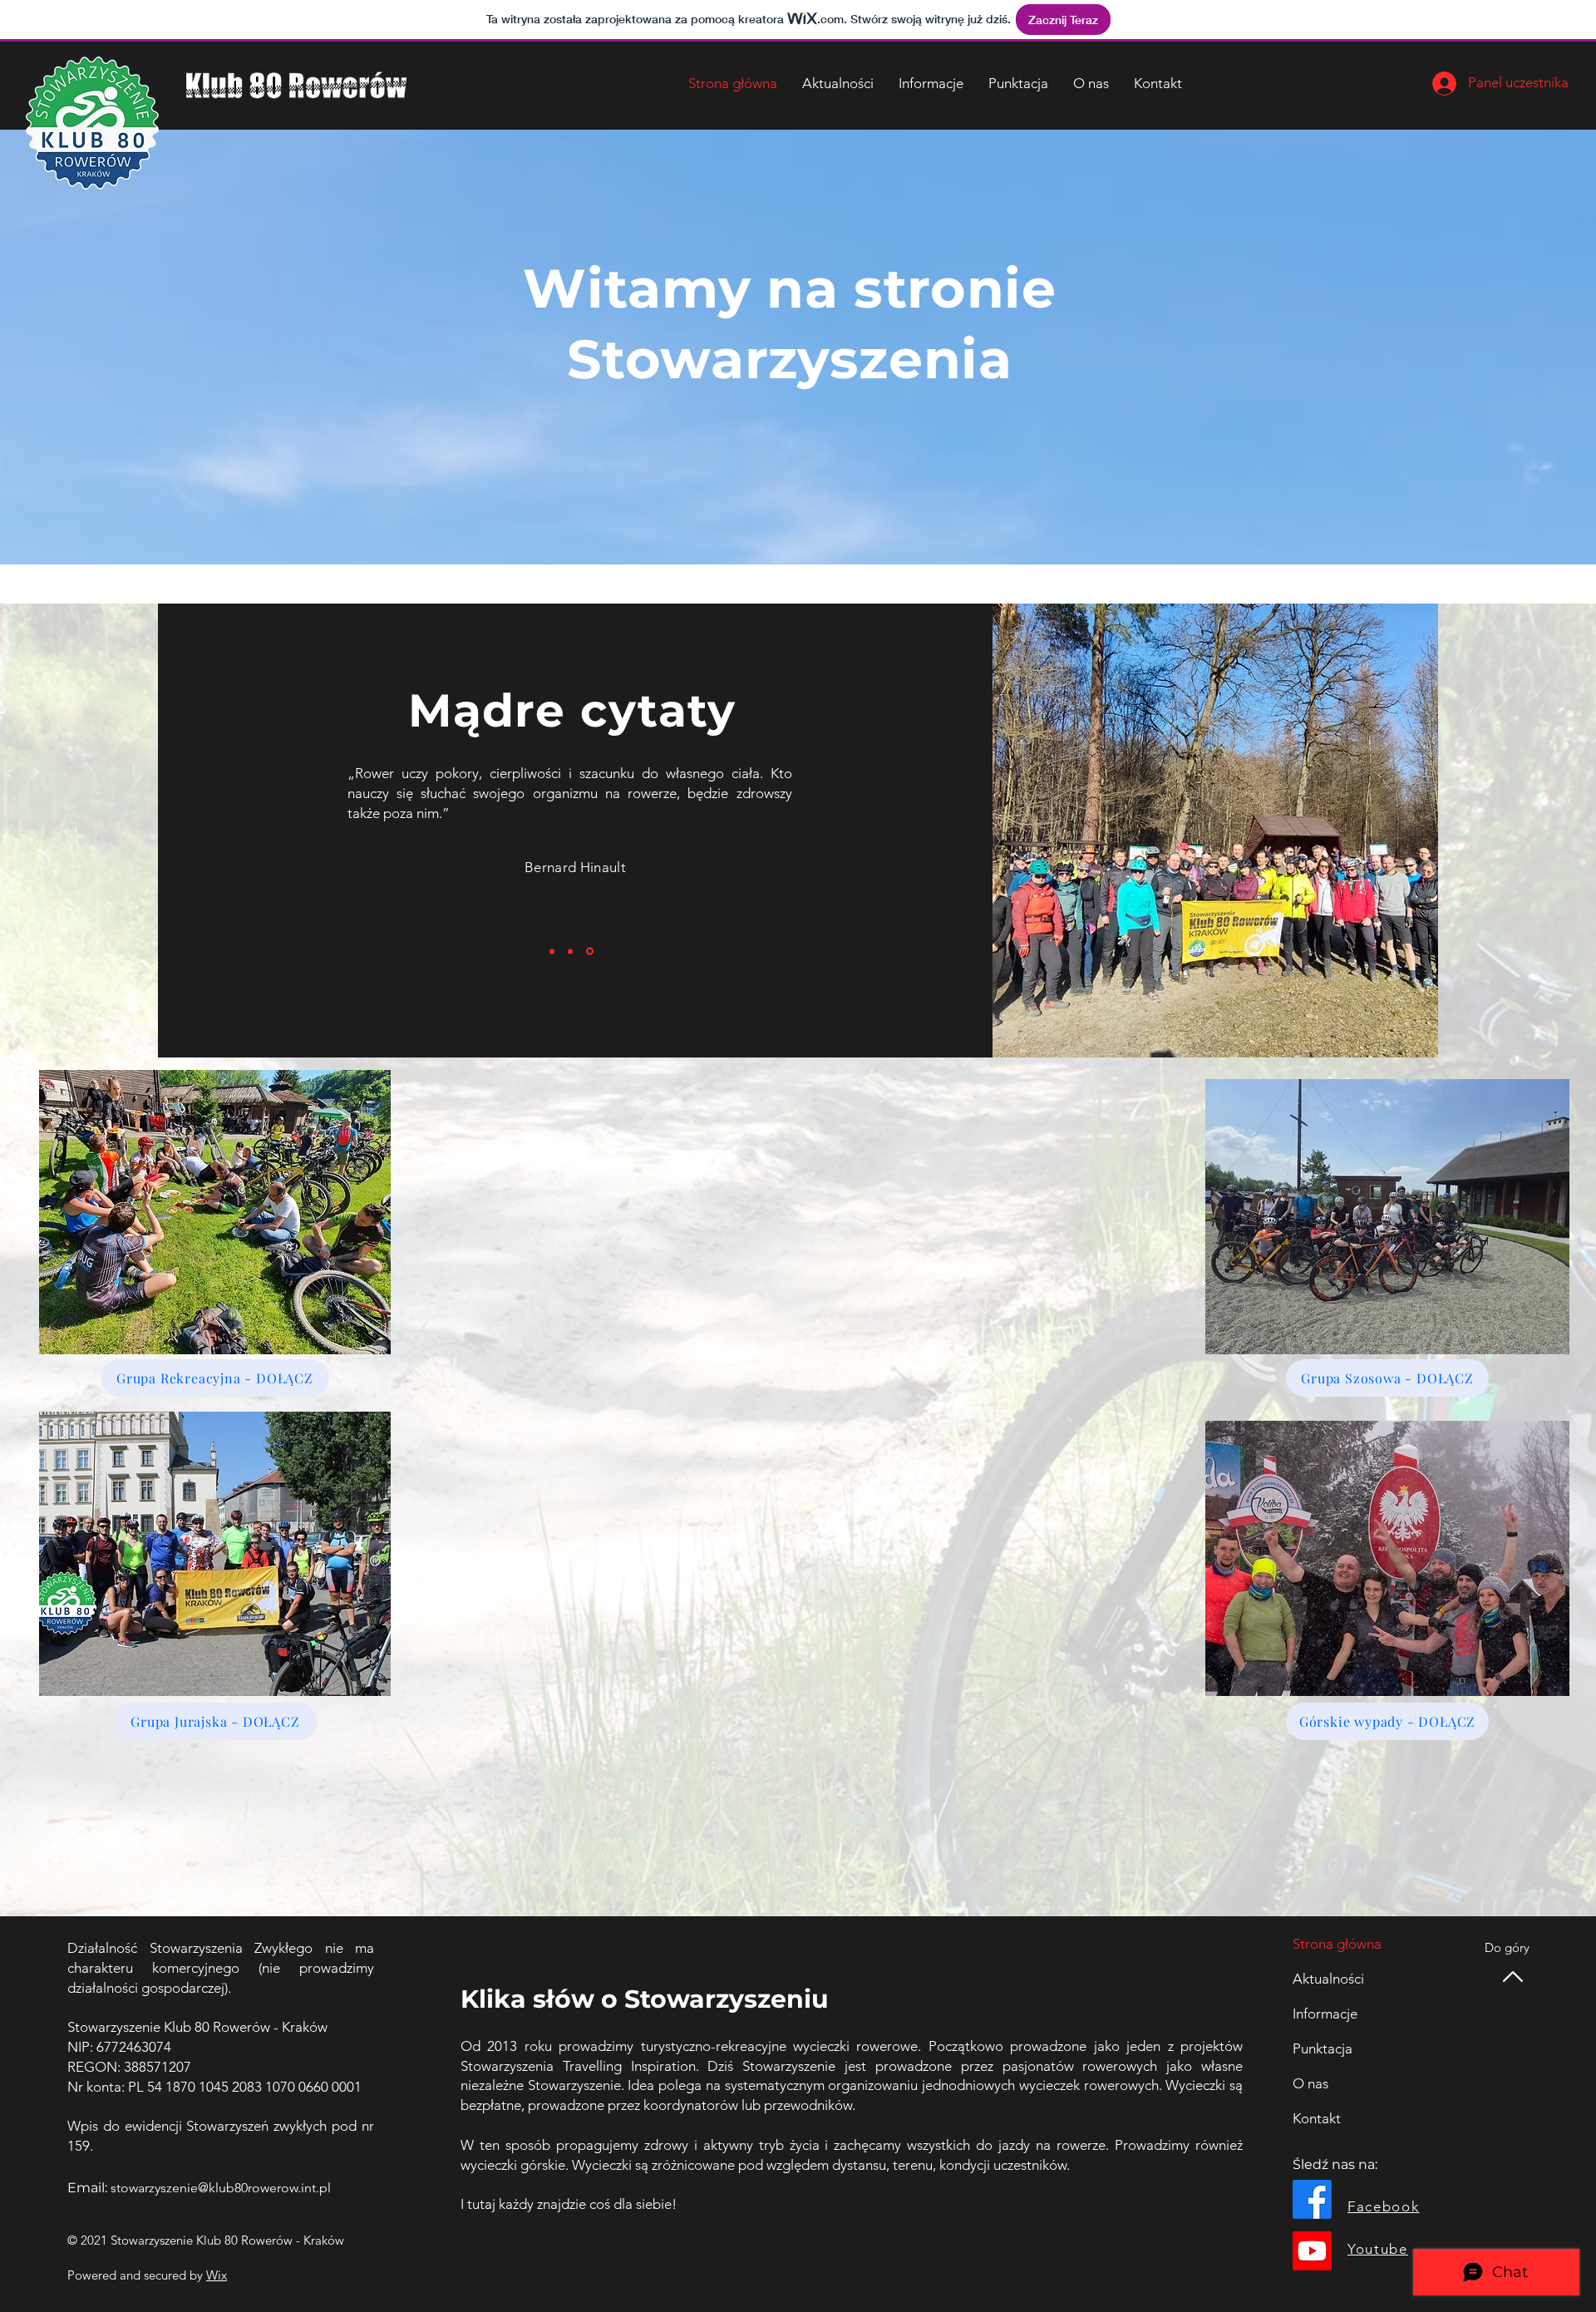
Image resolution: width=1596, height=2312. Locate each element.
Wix (217, 2275)
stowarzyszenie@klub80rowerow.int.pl (221, 2188)
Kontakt (1317, 2118)
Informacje (1325, 2014)
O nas (1310, 2083)
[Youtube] (1312, 2251)
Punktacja (1323, 2048)
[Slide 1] (553, 951)
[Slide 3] (591, 951)
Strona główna (1337, 1944)
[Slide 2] (573, 951)
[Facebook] (1312, 2199)
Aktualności (1328, 1979)
